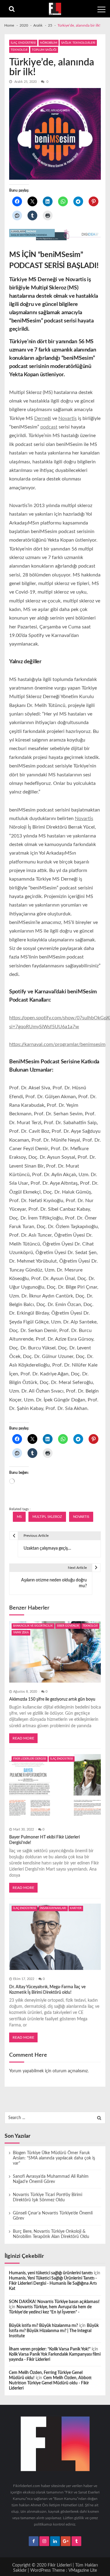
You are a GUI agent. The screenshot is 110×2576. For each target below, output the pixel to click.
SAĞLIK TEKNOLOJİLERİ (78, 43)
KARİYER (76, 1908)
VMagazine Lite (83, 2570)
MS (19, 1517)
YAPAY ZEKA (21, 1633)
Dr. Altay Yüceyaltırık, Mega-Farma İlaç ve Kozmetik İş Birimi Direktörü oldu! (47, 1990)
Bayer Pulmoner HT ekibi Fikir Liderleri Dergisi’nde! (44, 1840)
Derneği (43, 418)
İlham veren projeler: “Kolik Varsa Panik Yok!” (50, 2349)
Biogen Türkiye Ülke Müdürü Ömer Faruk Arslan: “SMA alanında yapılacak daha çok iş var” (54, 2158)
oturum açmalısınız (70, 2071)
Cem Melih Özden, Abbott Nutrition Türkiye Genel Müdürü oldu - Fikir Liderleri (50, 2383)
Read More (23, 1738)
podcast (49, 427)
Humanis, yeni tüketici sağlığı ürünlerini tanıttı (51, 2273)
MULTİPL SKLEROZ (47, 1517)
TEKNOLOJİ (19, 50)
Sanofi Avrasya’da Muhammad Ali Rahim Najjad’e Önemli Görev (51, 2179)
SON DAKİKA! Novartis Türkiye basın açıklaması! (54, 2302)
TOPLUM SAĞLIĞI (44, 50)
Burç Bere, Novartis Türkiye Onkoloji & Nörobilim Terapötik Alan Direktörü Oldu (51, 2234)
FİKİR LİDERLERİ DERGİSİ (30, 1759)
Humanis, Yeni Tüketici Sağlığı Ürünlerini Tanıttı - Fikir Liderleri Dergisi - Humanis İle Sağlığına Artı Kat (53, 2283)
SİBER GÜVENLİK (68, 1626)
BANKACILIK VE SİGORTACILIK (33, 1626)
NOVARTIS (81, 1517)
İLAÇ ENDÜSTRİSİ (23, 43)
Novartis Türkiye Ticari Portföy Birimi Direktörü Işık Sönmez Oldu (48, 2197)
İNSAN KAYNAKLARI (53, 1908)
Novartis (68, 418)
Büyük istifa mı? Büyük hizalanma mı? (43, 2326)
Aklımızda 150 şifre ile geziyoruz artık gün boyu (52, 1699)
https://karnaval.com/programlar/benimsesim (57, 1044)
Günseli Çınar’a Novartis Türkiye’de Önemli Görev (53, 2216)
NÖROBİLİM (49, 43)
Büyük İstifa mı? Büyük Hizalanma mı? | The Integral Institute (54, 2331)
